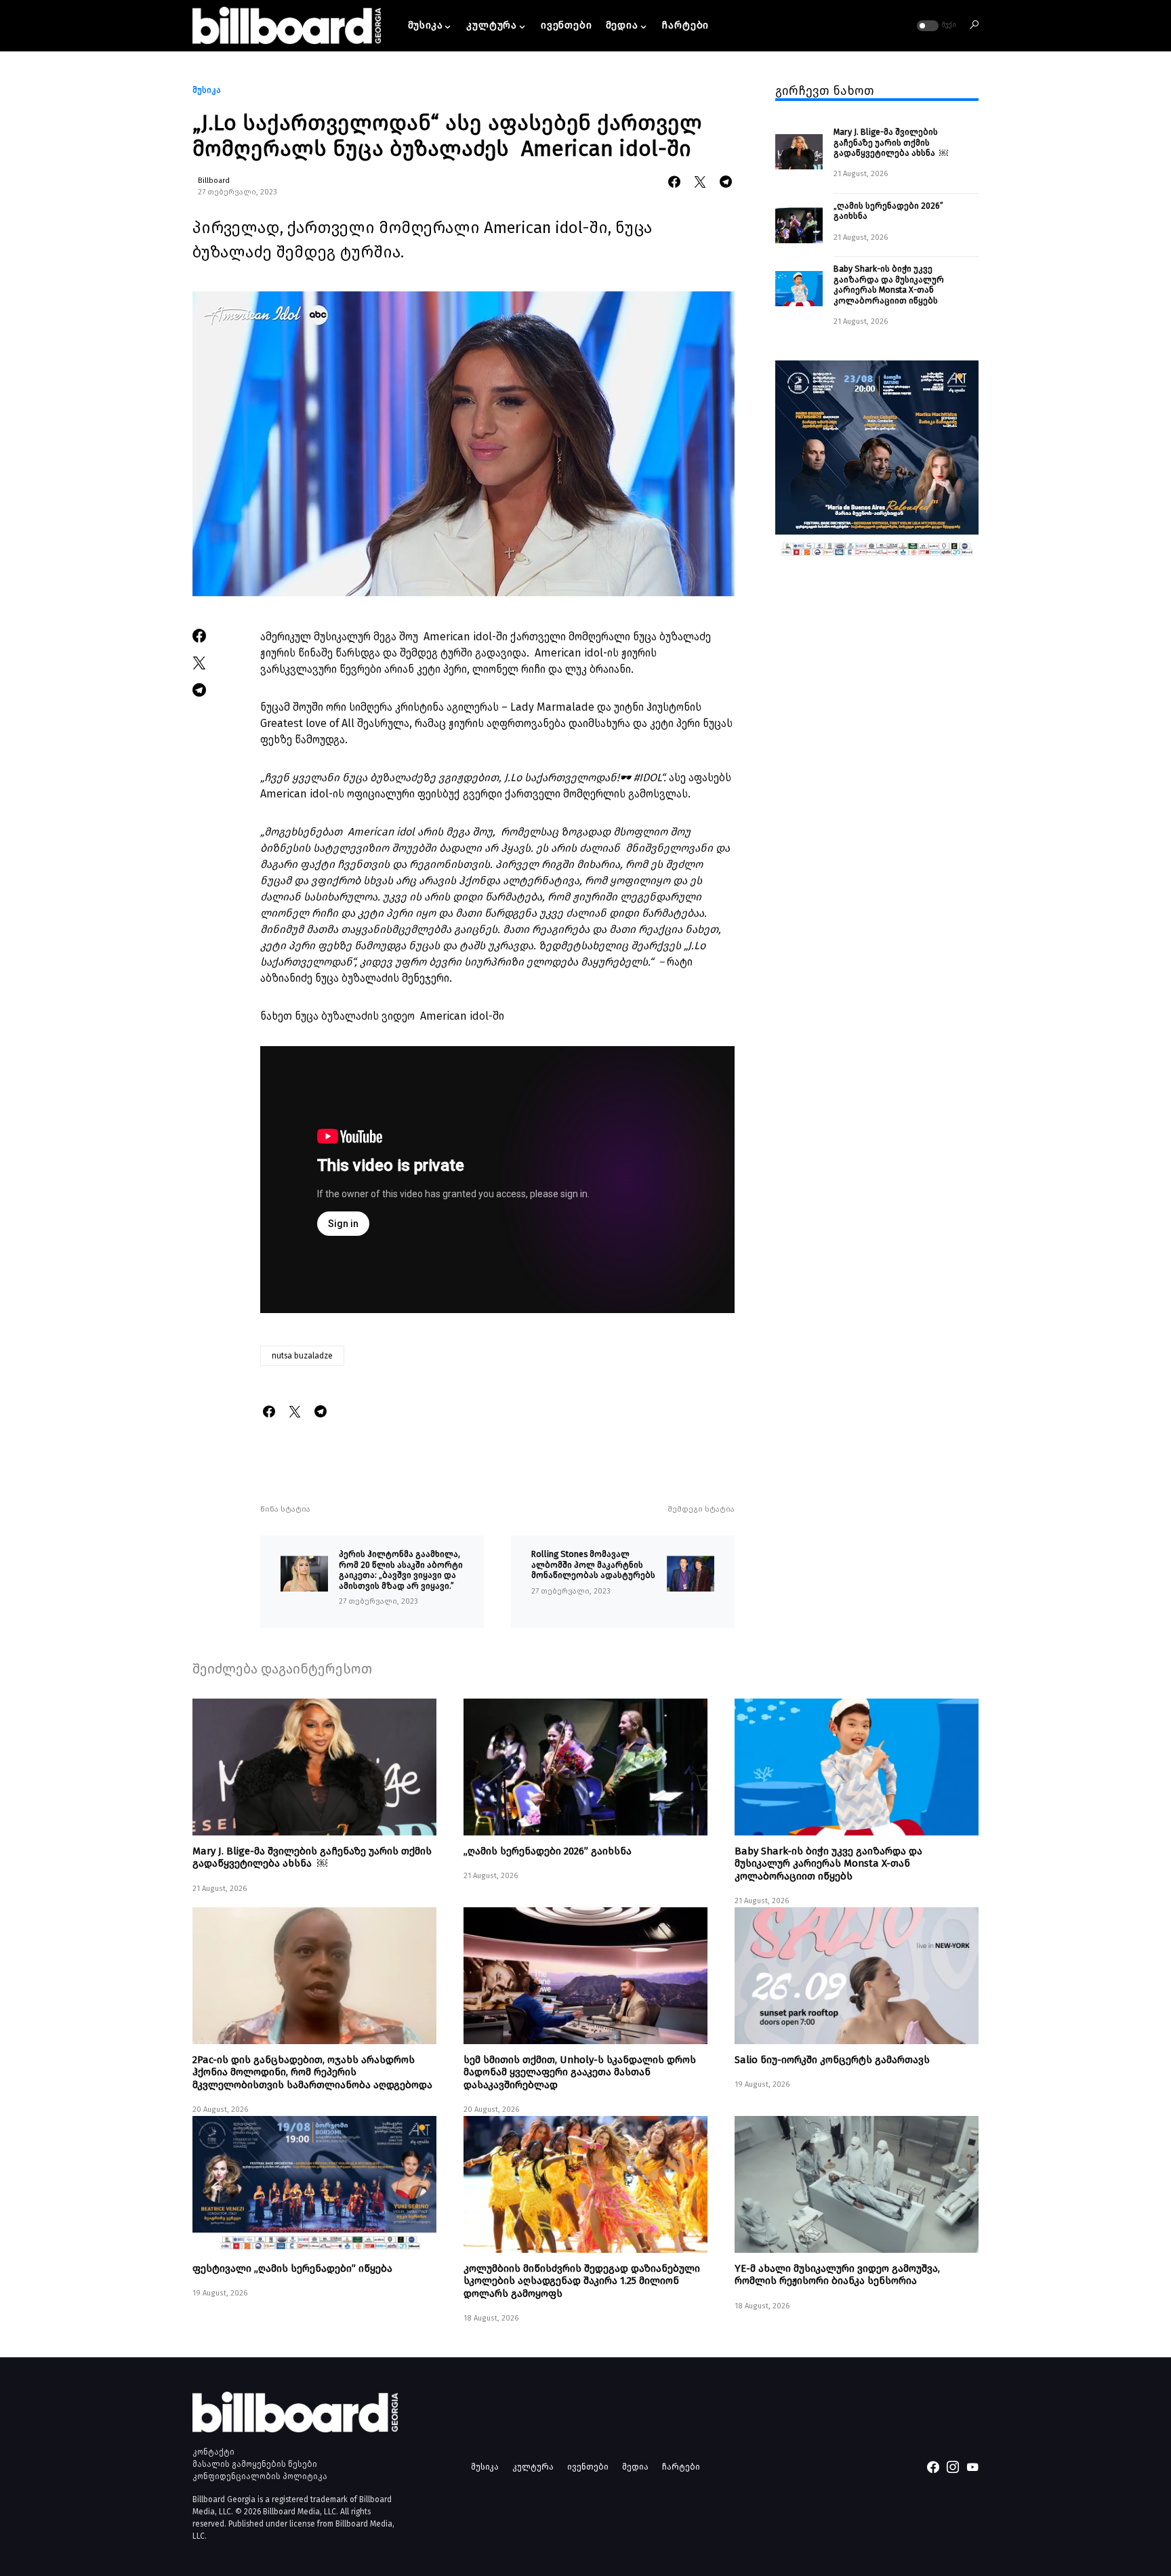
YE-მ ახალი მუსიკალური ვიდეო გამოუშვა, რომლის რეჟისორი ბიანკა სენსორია (837, 2274)
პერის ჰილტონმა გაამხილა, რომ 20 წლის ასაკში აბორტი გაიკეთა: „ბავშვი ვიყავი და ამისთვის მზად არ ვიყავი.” (401, 1570)
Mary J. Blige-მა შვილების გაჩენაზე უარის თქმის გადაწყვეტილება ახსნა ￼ (891, 143)
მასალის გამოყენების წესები (255, 2464)
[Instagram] (953, 2467)
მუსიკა (207, 90)
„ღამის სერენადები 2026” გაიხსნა (888, 211)
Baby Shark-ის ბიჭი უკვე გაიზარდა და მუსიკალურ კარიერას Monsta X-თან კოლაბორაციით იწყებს (889, 285)
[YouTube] (972, 2467)
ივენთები (588, 2467)
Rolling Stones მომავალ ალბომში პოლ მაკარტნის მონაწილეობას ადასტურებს (593, 1564)
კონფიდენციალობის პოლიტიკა (260, 2476)
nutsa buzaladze (302, 1356)
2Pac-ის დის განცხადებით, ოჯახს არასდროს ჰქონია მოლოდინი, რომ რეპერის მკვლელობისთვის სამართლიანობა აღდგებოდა (312, 2072)
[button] (935, 26)
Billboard (214, 181)
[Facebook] (933, 2467)
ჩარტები (681, 2467)
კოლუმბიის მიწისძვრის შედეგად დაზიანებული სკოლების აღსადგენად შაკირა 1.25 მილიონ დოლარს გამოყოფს (582, 2281)
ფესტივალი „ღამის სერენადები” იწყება (292, 2268)
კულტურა (533, 2467)
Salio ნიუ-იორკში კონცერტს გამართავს (832, 2060)
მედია (635, 2467)
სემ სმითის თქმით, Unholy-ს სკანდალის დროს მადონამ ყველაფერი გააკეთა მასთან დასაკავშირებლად (580, 2072)
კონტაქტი (213, 2452)
